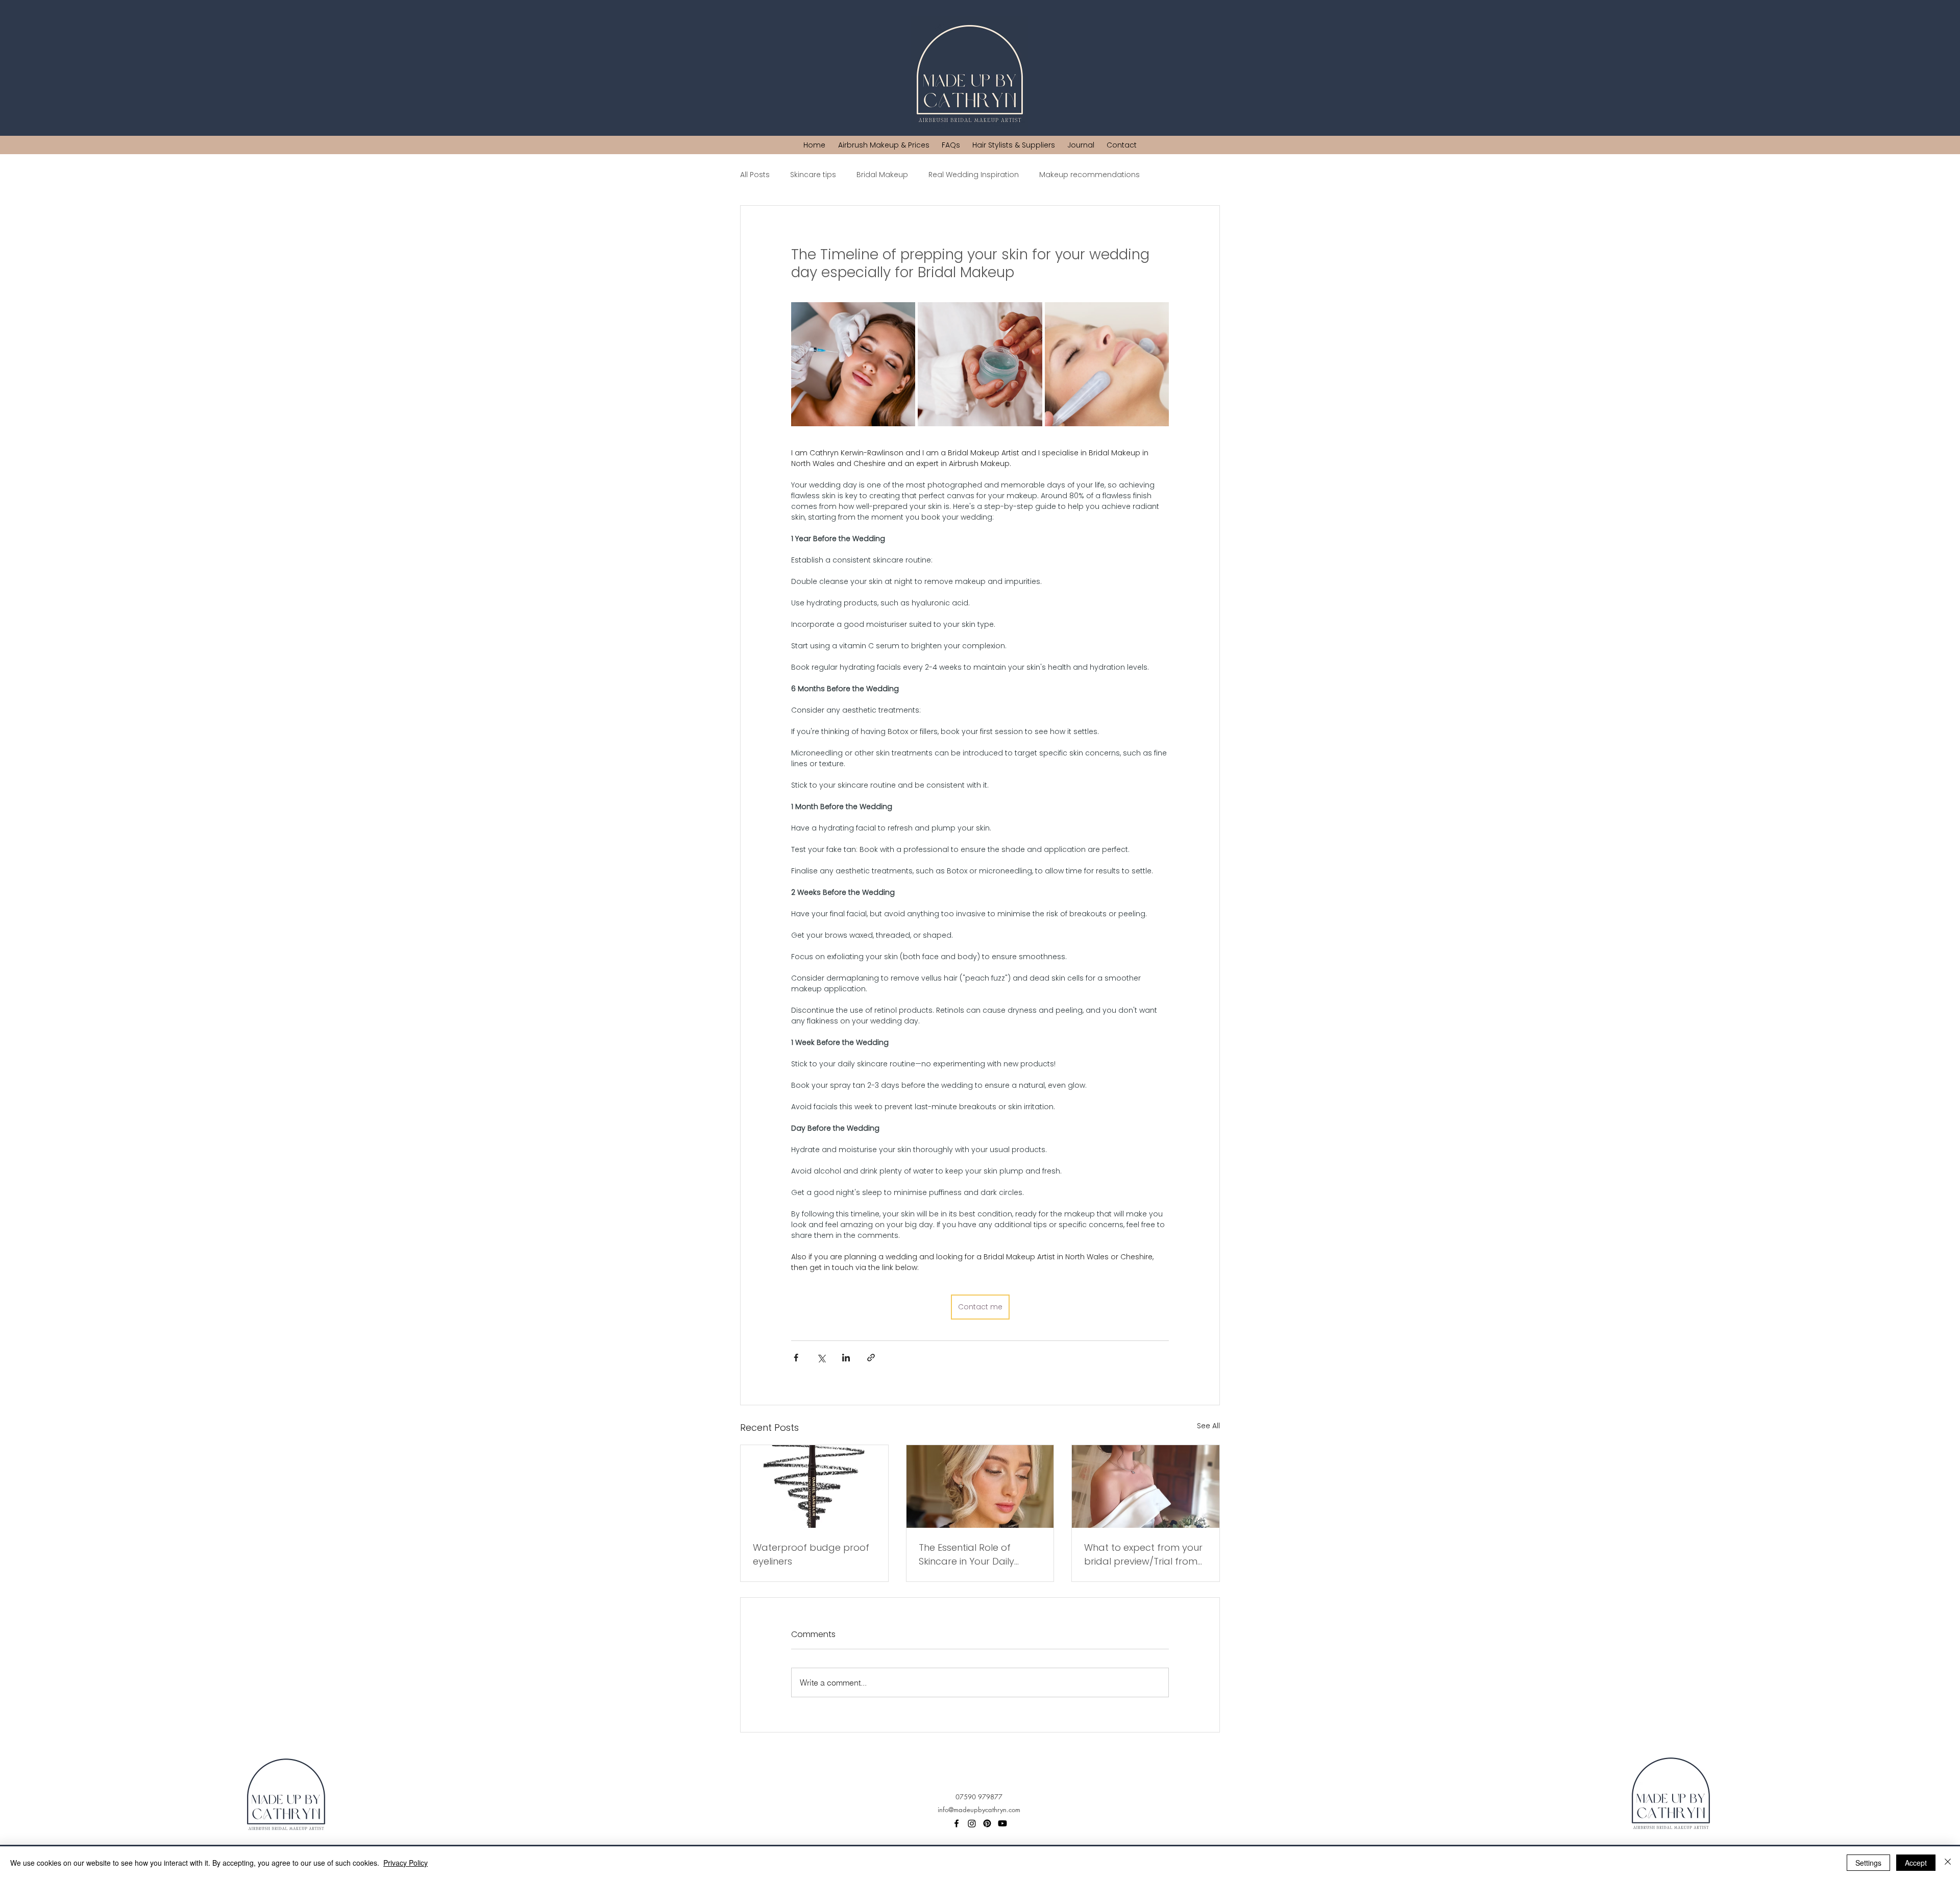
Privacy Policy (406, 1863)
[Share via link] (871, 1358)
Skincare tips (813, 175)
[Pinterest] (987, 1823)
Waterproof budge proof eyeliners (811, 1554)
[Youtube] (1002, 1823)
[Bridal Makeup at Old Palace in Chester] (1146, 1486)
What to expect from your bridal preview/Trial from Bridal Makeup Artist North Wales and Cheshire (1143, 1555)
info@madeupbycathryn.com (979, 1810)
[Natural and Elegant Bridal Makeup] (980, 1486)
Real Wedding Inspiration (974, 175)
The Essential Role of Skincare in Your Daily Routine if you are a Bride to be (976, 1555)
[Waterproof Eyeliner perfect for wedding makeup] (814, 1486)
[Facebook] (957, 1823)
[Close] (1948, 1863)
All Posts (755, 175)
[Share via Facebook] (796, 1358)
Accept (1916, 1863)
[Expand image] (853, 364)
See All (1208, 1426)
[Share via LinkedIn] (846, 1358)
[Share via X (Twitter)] (821, 1358)
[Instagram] (972, 1823)
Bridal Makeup (882, 175)
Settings (1868, 1863)
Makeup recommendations (1089, 175)
